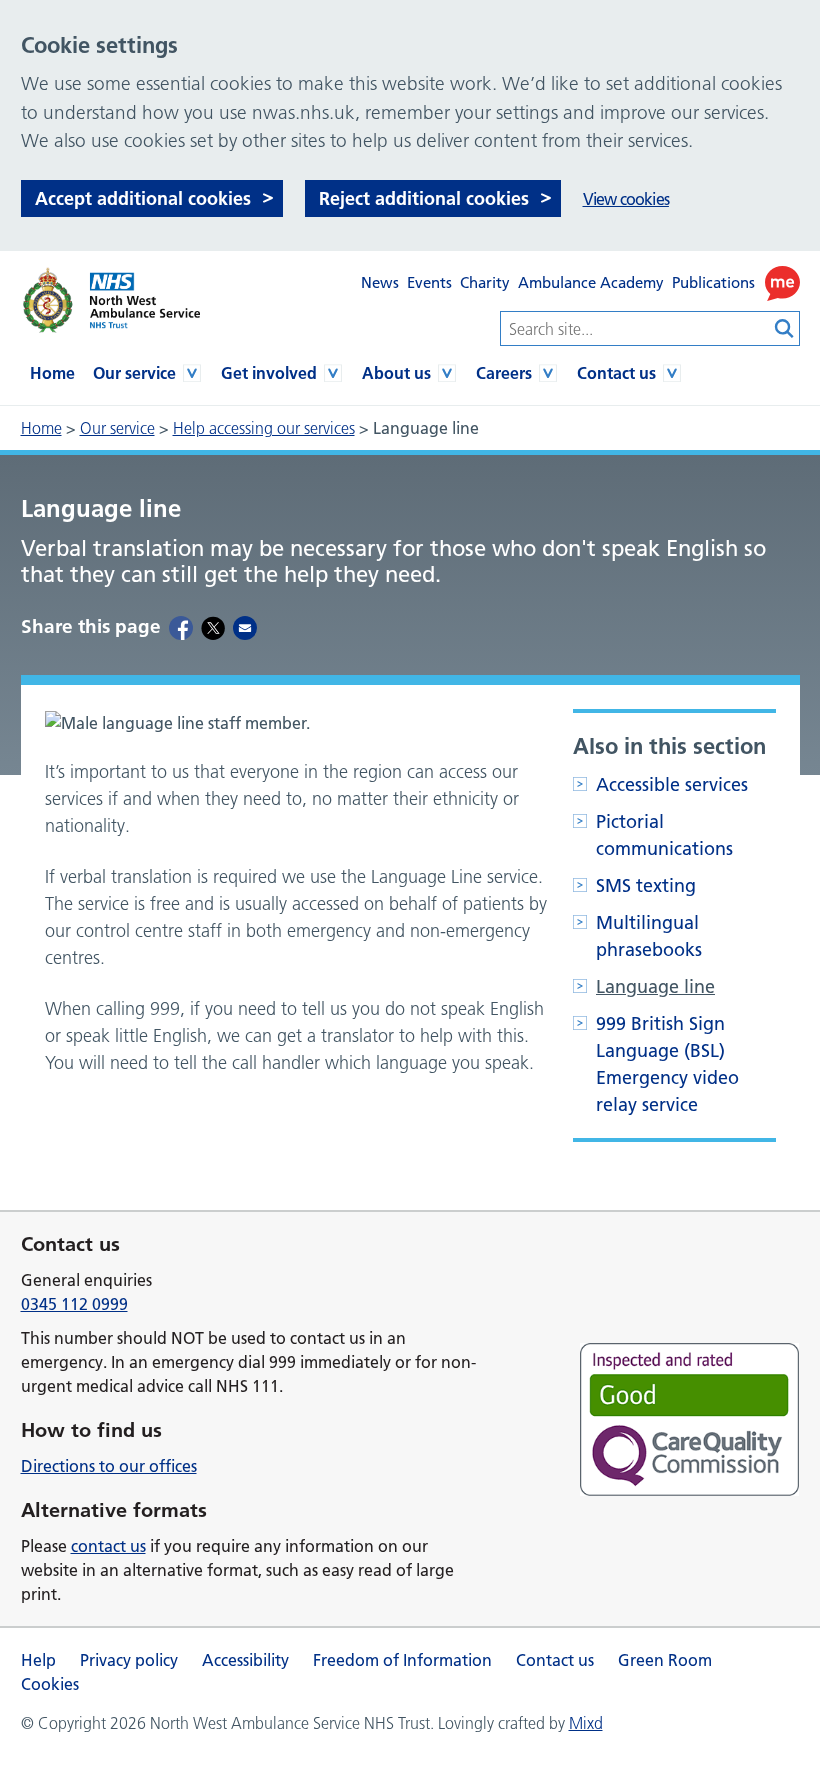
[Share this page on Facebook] (181, 627)
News (380, 282)
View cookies (626, 199)
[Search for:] (635, 328)
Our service (134, 373)
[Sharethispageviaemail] (245, 627)
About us (396, 373)
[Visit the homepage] (110, 300)
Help (38, 1660)
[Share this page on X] (213, 627)
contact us (108, 1546)
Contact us (616, 373)
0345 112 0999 (74, 1304)
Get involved (269, 373)
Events (429, 282)
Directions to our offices (109, 1466)
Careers (504, 373)
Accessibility (245, 1660)
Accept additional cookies (143, 198)
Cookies (50, 1684)
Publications (713, 282)
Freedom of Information (402, 1660)
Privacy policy (129, 1660)
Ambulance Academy (591, 282)
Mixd (586, 1723)
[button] (782, 283)
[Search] (785, 328)
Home (52, 373)
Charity (485, 282)
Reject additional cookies (424, 198)
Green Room (665, 1660)
